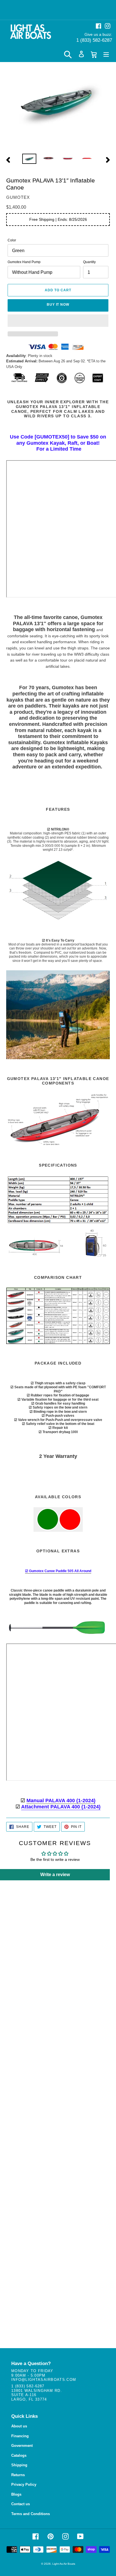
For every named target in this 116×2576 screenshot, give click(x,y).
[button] (58, 321)
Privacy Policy (24, 2484)
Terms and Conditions (31, 2514)
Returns (18, 2475)
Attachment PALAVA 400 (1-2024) (61, 1807)
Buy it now (58, 305)
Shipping (19, 2465)
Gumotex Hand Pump (24, 262)
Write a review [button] (55, 1875)
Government (22, 2446)
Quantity (89, 262)
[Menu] (106, 54)
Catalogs (19, 2455)
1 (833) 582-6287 (94, 40)
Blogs (16, 2494)
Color (12, 240)
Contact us (21, 2504)
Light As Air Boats (64, 2564)
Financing (20, 2436)
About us (19, 2426)
